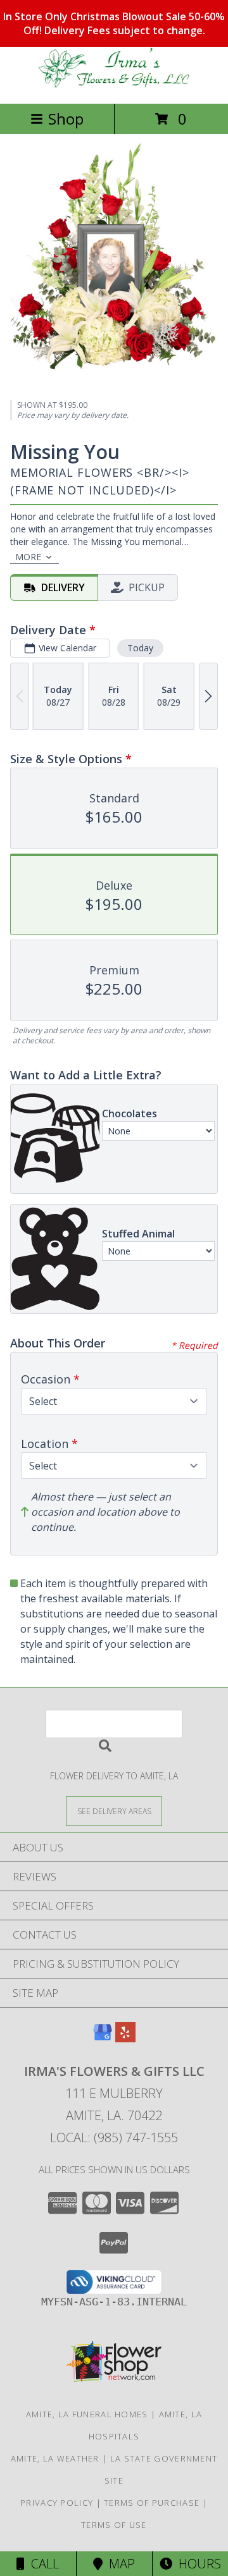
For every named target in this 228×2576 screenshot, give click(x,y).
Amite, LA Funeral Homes (87, 2414)
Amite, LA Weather (55, 2458)
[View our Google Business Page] (103, 2038)
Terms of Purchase (152, 2503)
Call (42, 2564)
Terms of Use (114, 2525)
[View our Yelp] (125, 2038)
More (28, 557)
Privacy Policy (57, 2503)
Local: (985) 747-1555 (114, 2137)
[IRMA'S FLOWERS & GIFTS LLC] (114, 85)
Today (140, 648)
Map (119, 2564)
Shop (66, 119)
